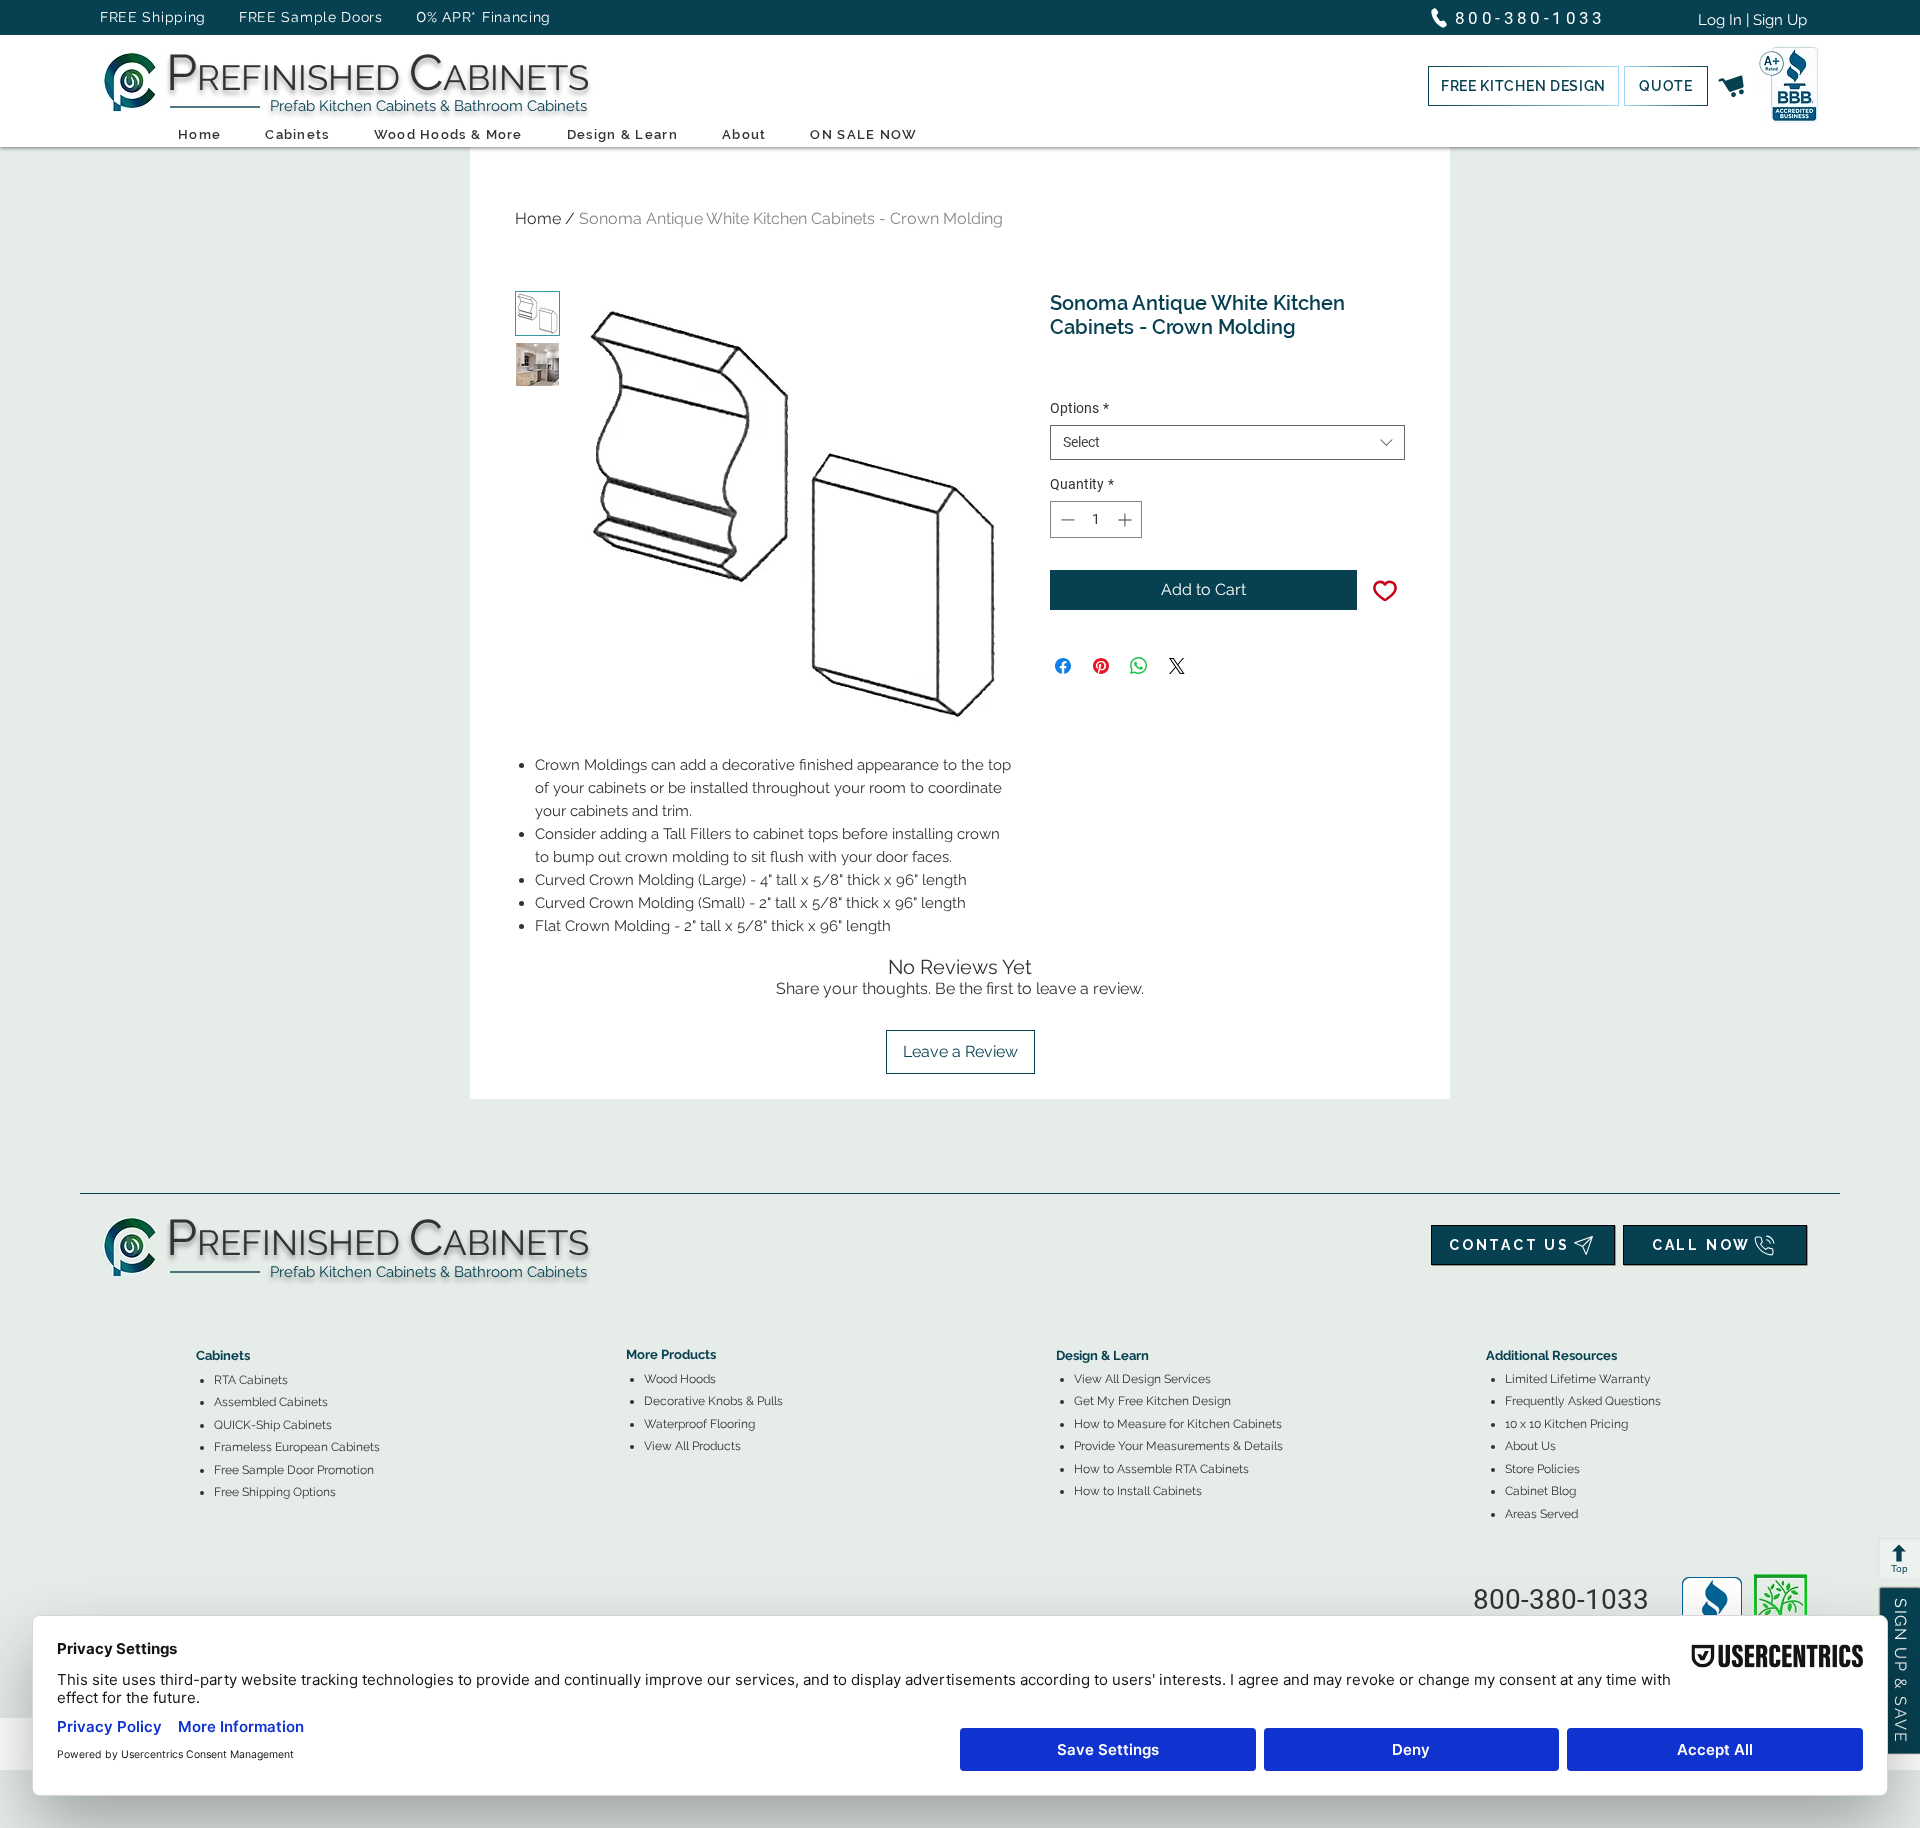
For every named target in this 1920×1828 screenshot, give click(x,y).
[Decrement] (1065, 519)
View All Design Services (1142, 1379)
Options (1079, 408)
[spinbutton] (1096, 519)
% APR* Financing (489, 17)
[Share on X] (1177, 666)
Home (538, 218)
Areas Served (1541, 1514)
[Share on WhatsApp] (1139, 666)
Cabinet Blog (1540, 1491)
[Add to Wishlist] (1385, 590)
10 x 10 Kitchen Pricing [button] (1566, 1424)
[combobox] (1227, 442)
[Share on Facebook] (1063, 666)
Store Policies (1542, 1469)
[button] (1523, 86)
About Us (1530, 1446)
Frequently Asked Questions (1583, 1401)
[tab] (208, 1300)
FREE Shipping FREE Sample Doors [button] (251, 17)
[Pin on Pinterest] (1101, 666)
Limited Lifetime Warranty (1578, 1379)
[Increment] (1126, 519)
